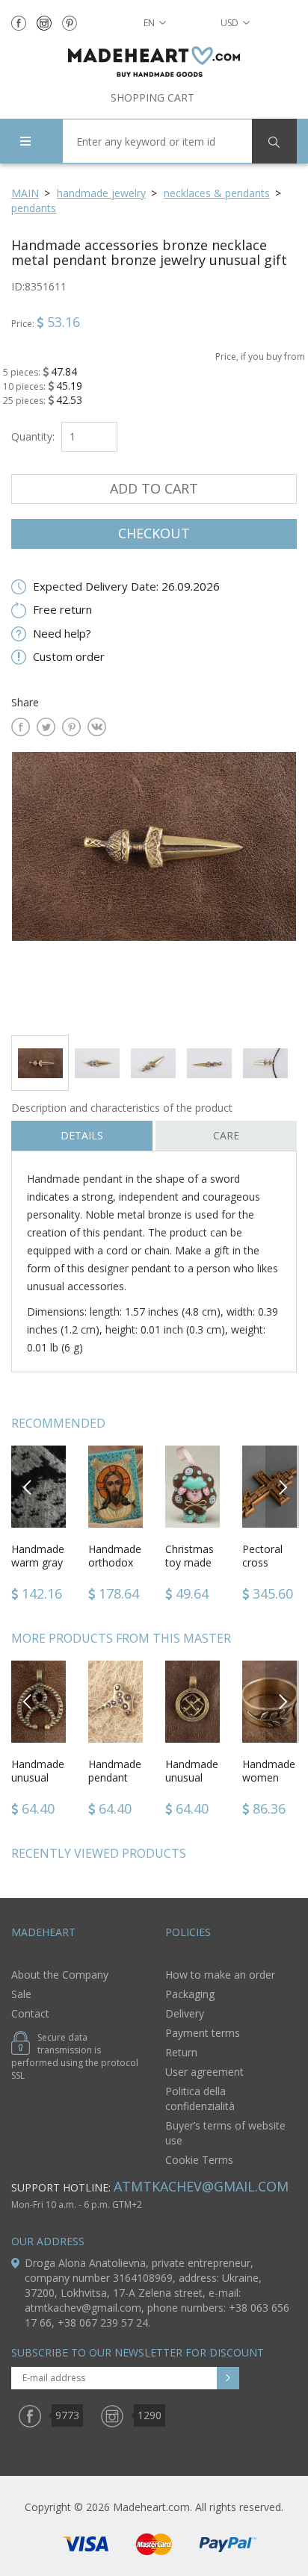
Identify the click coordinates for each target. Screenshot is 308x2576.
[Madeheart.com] (154, 62)
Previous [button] (28, 1486)
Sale (21, 1994)
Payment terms (203, 2033)
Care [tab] (226, 1135)
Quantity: (33, 436)
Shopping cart (153, 97)
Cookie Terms (199, 2160)
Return (181, 2052)
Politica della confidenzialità (200, 2099)
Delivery (185, 2013)
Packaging (190, 1994)
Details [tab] (82, 1135)
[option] (154, 887)
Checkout (154, 533)
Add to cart (154, 488)
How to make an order (220, 1975)
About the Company (60, 1975)
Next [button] (283, 1486)
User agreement (204, 2072)
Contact (30, 2013)
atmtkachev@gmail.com (201, 2186)
